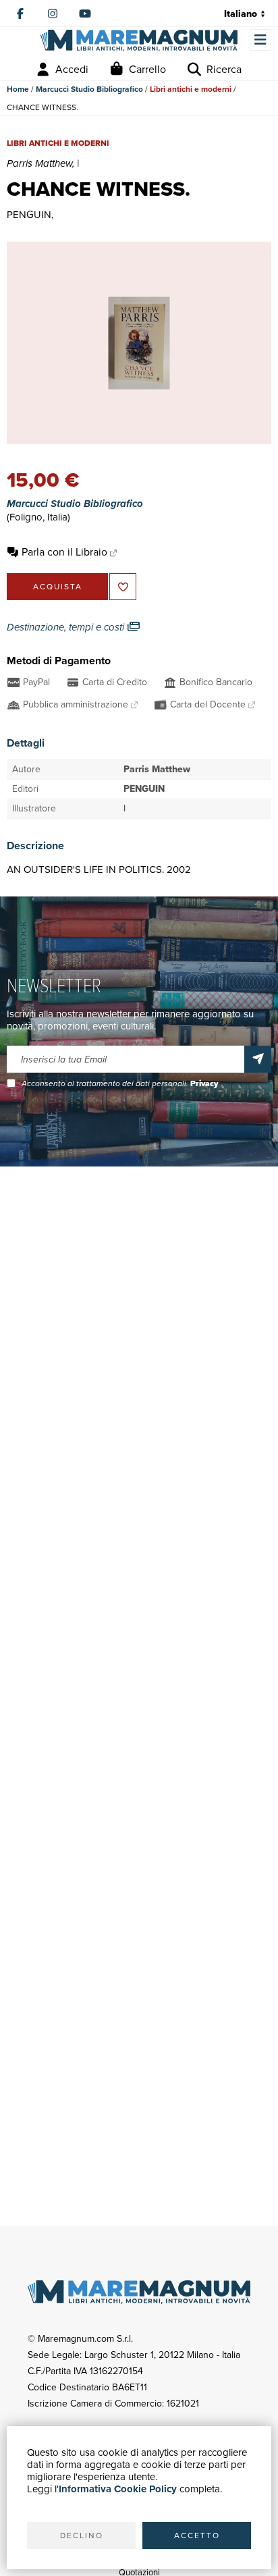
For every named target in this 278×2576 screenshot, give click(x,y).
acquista (58, 587)
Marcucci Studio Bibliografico (89, 89)
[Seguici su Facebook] (20, 14)
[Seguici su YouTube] (85, 14)
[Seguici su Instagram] (53, 14)
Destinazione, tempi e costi (67, 627)
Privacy (204, 1083)
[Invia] (258, 1059)
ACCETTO (197, 2535)
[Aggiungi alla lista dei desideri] (123, 587)
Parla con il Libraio (64, 552)
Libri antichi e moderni (191, 89)
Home (18, 89)
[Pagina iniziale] (139, 40)
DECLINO (82, 2535)
